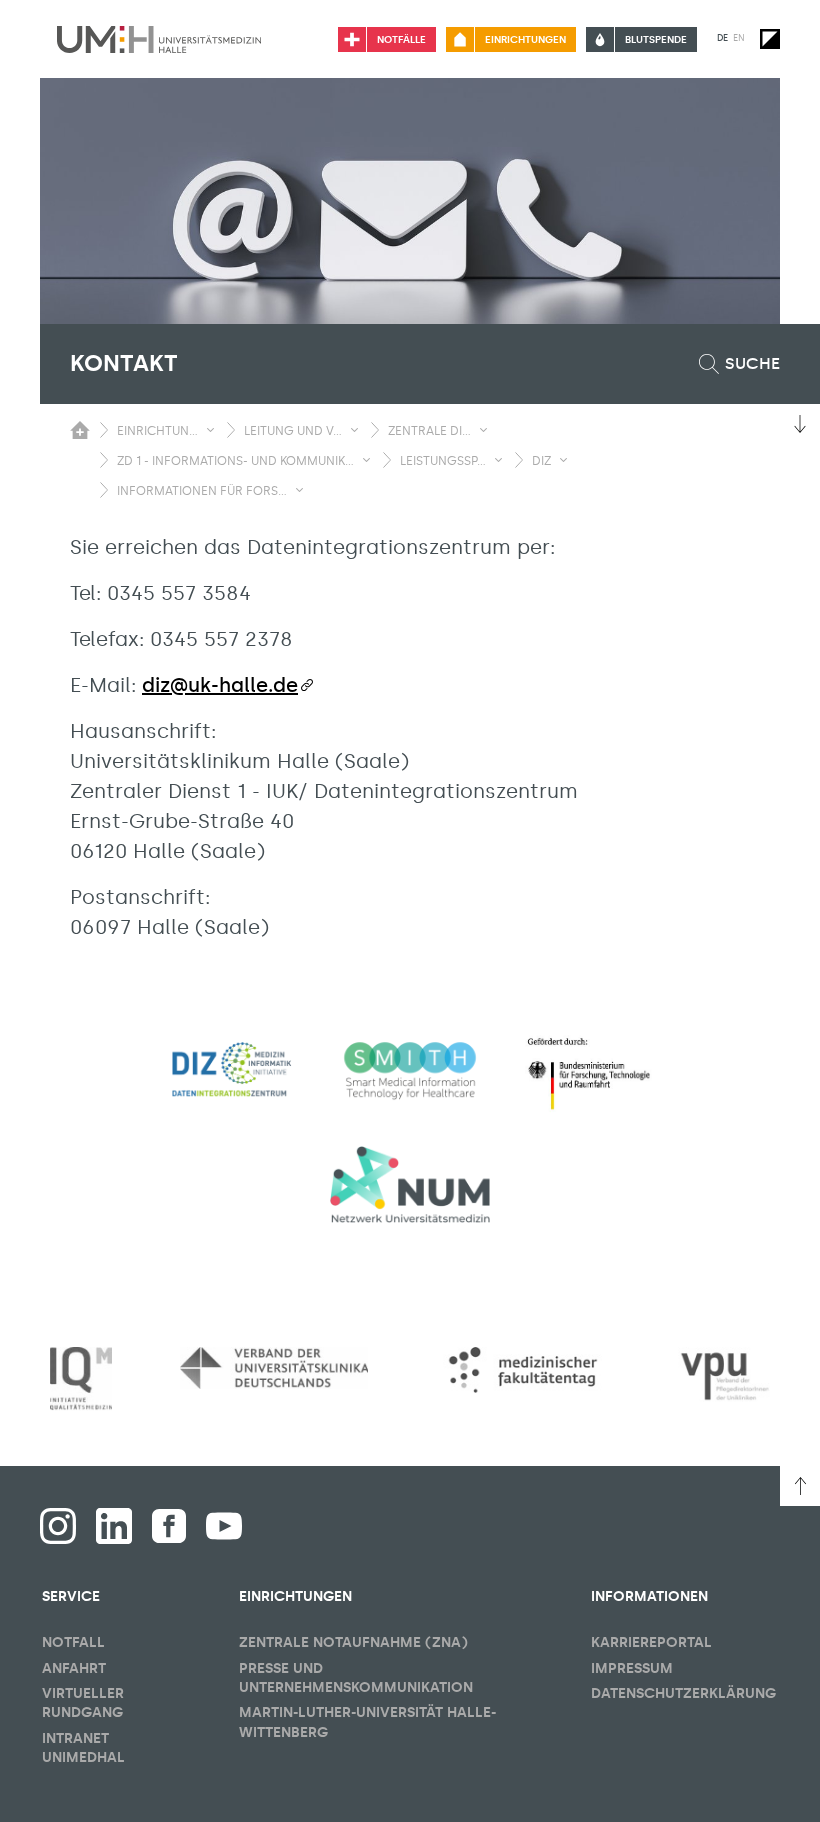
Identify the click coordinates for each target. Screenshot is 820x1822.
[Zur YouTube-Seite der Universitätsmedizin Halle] (224, 1526)
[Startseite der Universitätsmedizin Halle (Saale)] (159, 39)
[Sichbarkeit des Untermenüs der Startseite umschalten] (80, 430)
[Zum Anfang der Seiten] (800, 1486)
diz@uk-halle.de (220, 685)
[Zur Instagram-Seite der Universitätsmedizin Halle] (58, 1526)
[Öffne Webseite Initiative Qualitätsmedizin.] (81, 1379)
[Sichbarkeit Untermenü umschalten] (210, 430)
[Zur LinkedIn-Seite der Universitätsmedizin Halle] (114, 1526)
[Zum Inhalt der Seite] (800, 424)
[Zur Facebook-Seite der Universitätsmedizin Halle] (169, 1526)
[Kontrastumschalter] (770, 39)
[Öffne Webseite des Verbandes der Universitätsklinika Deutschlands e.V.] (274, 1367)
